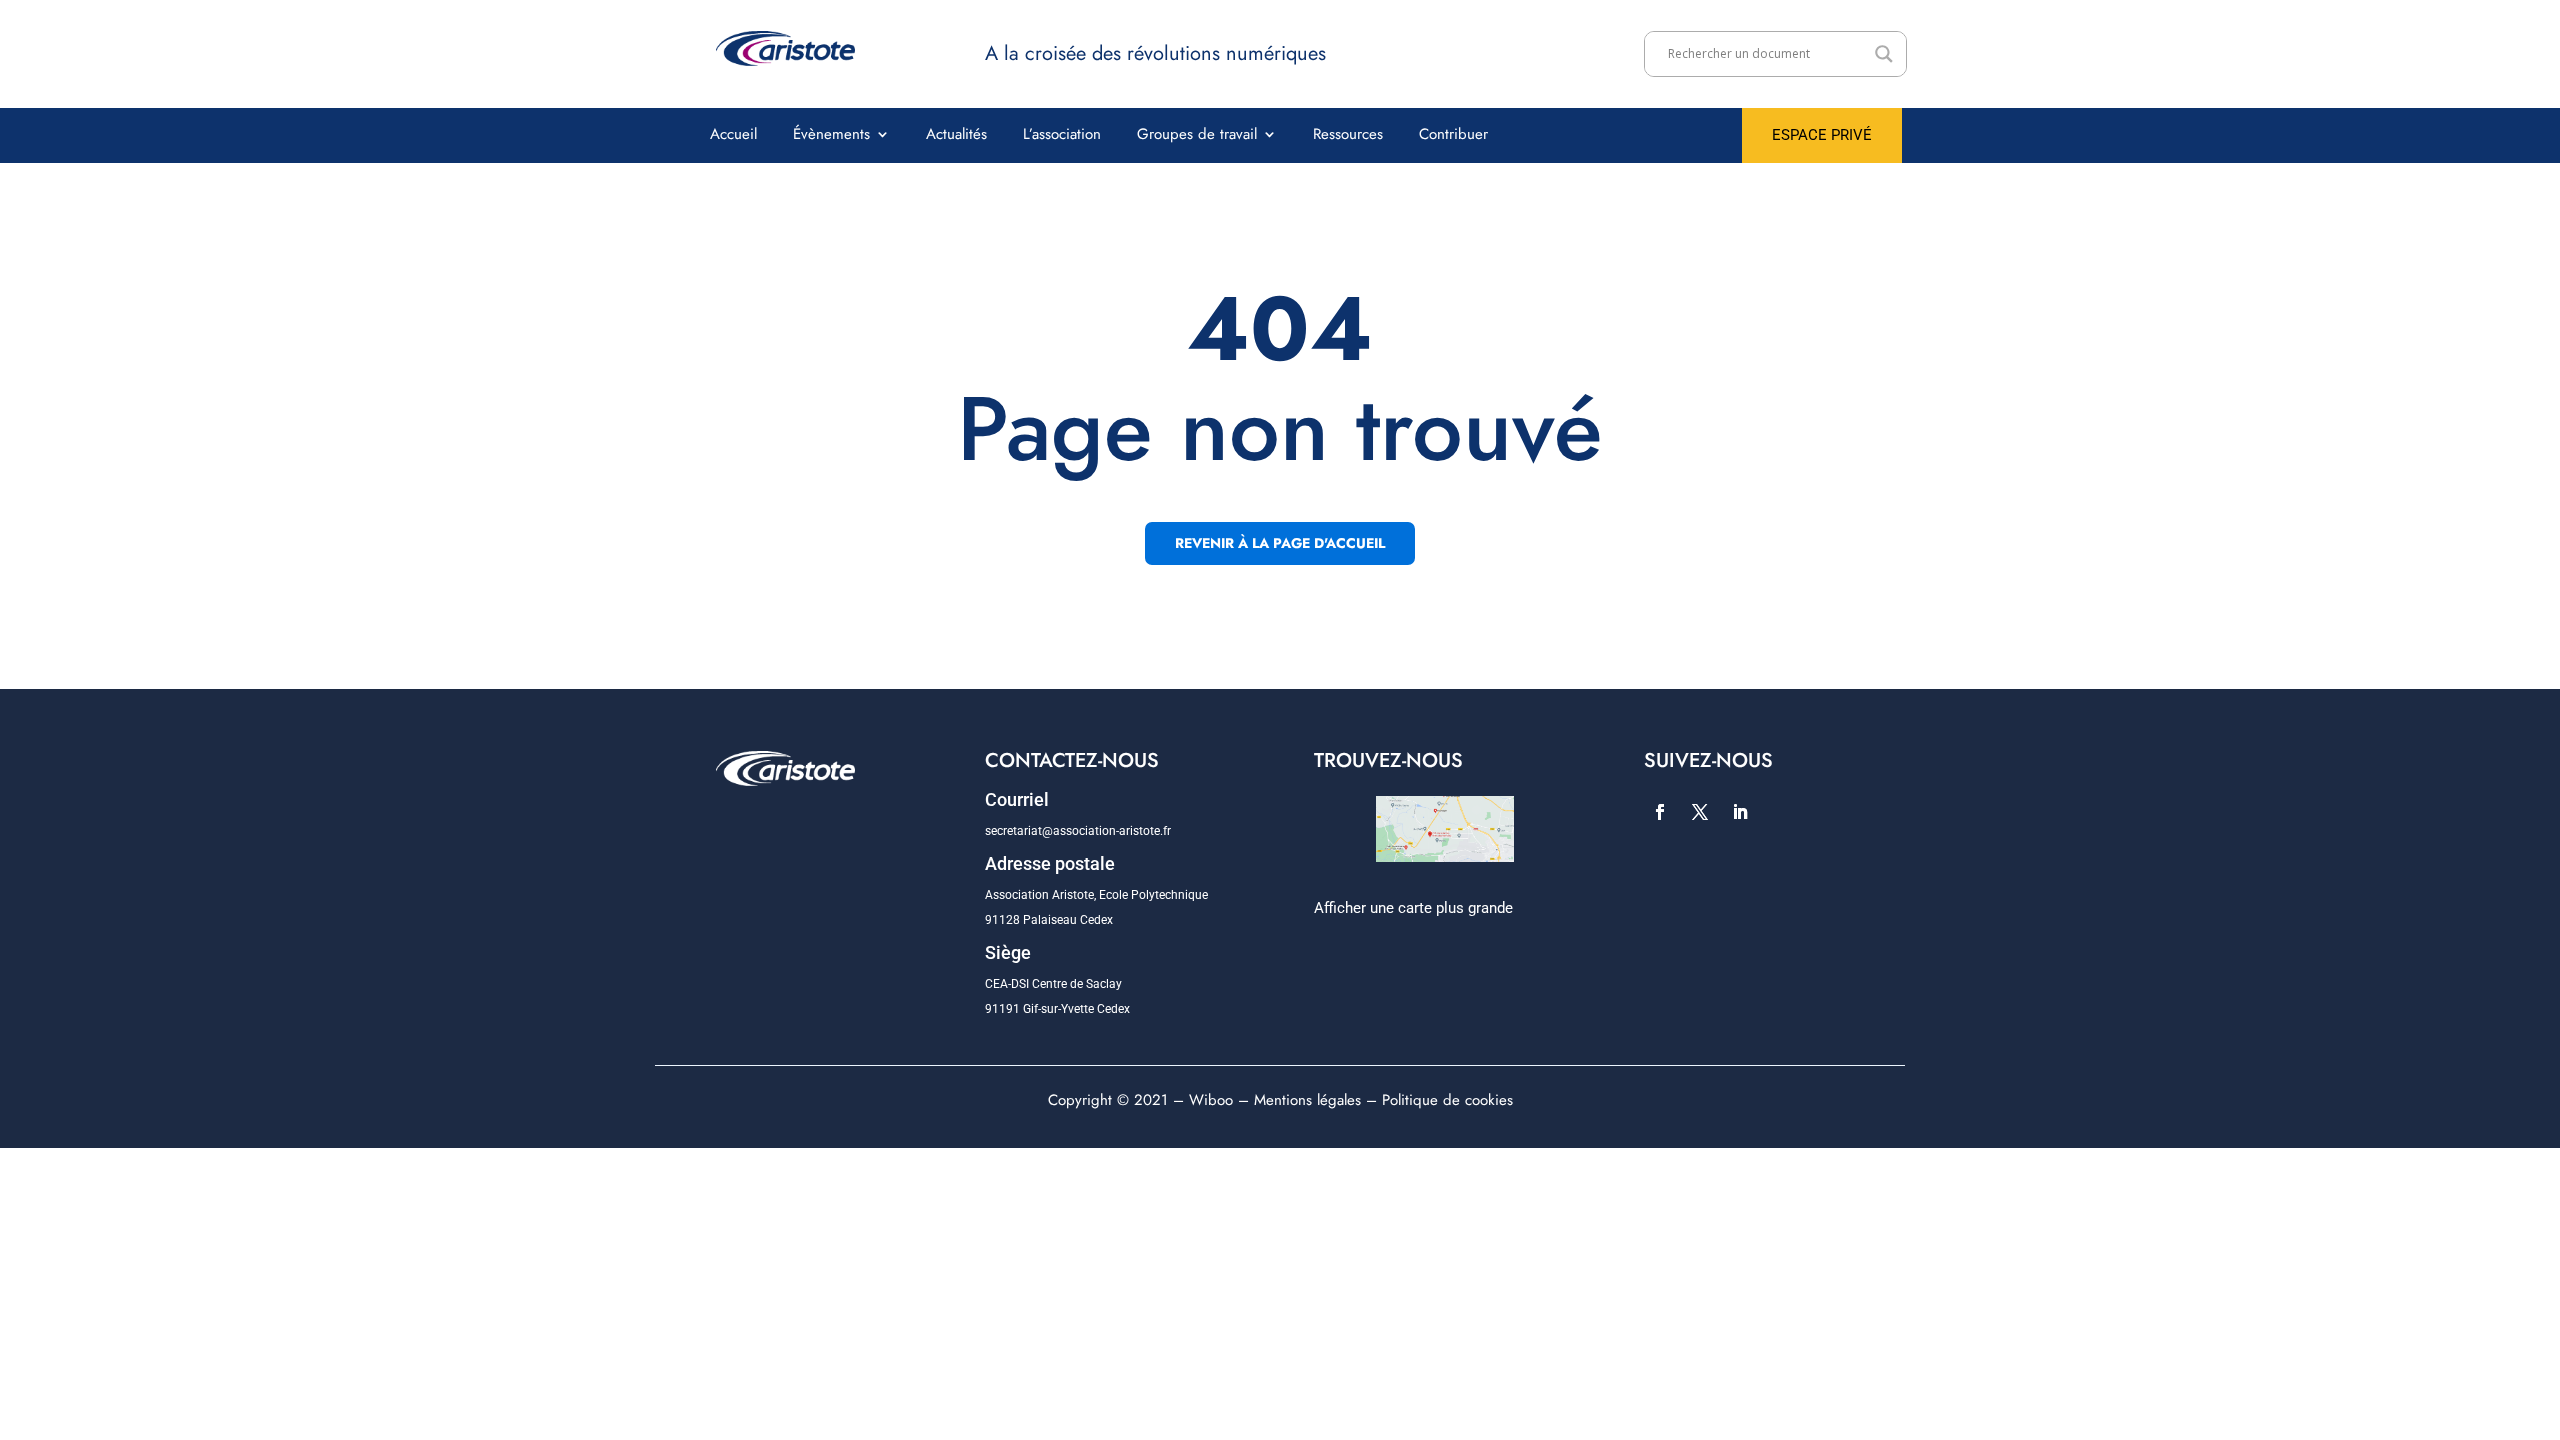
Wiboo (1211, 1100)
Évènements (831, 136)
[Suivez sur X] (1700, 812)
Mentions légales (1307, 1100)
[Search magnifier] (1884, 54)
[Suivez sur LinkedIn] (1740, 812)
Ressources (1348, 136)
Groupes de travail (1197, 136)
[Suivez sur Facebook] (1660, 812)
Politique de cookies (1447, 1100)
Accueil (733, 136)
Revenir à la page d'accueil (1280, 543)
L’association (1062, 136)
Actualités (956, 136)
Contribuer (1453, 136)
